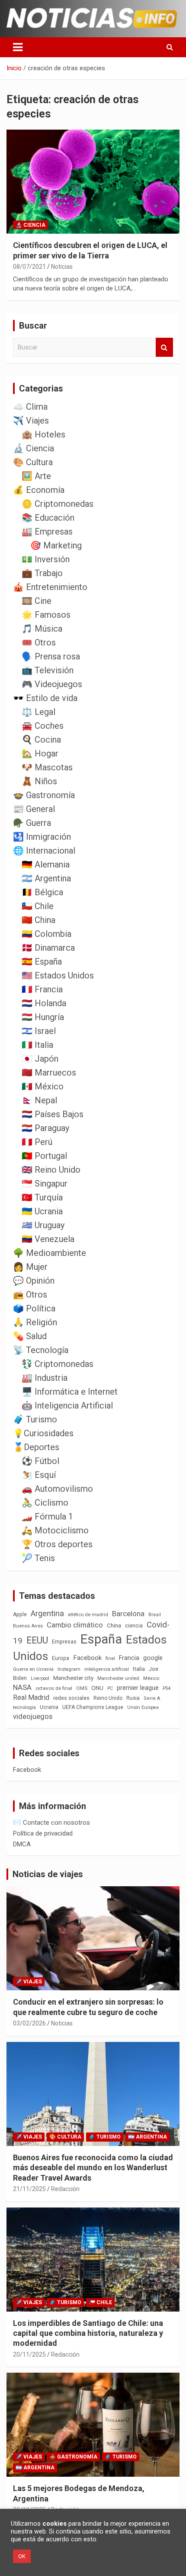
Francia (129, 1658)
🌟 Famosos (46, 615)
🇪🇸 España (42, 962)
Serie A (152, 1698)
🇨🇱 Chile (38, 906)
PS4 (167, 1688)
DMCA (22, 1844)
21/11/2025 (29, 2189)
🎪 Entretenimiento (50, 587)
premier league (138, 1688)
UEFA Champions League (93, 1707)
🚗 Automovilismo (57, 1489)
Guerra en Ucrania (33, 1669)
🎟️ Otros (39, 642)
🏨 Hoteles (43, 434)
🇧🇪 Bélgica (42, 892)
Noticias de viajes (48, 1874)
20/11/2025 (29, 2354)
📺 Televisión (48, 670)
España (101, 1639)
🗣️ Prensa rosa (51, 656)
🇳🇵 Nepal (39, 1100)
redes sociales (71, 1698)
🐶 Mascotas (47, 767)
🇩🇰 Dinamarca (48, 948)
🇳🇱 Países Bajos (53, 1114)
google (153, 1658)
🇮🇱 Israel (39, 1031)
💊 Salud (30, 1336)
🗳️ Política (34, 1308)
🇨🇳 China (38, 920)
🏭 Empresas (47, 532)
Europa (61, 1658)
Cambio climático (75, 1625)
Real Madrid (31, 1697)
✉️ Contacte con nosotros (51, 1823)
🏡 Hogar (40, 753)
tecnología (24, 1707)
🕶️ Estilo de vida (45, 698)
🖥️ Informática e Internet (70, 1392)
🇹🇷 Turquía (42, 1197)
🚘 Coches (43, 726)
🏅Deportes (36, 1447)
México (151, 1678)
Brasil (155, 1615)
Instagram (69, 1669)
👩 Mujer (30, 1267)
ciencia (134, 1625)
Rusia (133, 1698)
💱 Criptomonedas (58, 1364)
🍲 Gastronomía (44, 795)
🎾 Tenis (38, 1558)
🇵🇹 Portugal (44, 1156)
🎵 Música (42, 629)
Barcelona (128, 1614)
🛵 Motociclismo (55, 1530)
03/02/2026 (29, 2023)
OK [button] (22, 2556)
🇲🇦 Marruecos (49, 1073)
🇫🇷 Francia (42, 989)
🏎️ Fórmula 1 (47, 1516)
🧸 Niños (39, 781)
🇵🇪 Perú (37, 1142)
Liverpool (40, 1678)
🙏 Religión (35, 1322)
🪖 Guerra (32, 823)
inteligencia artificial (107, 1669)
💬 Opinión (34, 1281)
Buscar (164, 347)
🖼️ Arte (36, 476)
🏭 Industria (45, 1378)
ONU (97, 1688)
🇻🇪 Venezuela (48, 1239)
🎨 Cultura (33, 462)
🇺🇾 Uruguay (43, 1225)
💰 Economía (39, 490)
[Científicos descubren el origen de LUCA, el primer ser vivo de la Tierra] (93, 182)
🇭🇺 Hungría (43, 1017)
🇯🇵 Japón (40, 1059)
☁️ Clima (30, 407)
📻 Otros (30, 1295)
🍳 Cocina (41, 740)
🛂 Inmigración (42, 837)
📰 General (34, 809)
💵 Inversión (46, 559)
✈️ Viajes (31, 421)
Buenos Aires (28, 1626)
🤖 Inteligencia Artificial (67, 1405)
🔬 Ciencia (30, 225)
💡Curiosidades (43, 1433)
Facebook (87, 1658)
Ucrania (49, 1707)
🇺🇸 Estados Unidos (58, 975)
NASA (22, 1687)
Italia (139, 1669)
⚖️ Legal (38, 712)
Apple (20, 1614)
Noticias (62, 267)
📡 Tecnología (41, 1350)
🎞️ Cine (37, 601)
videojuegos (33, 1716)
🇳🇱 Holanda (44, 1003)
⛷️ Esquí (39, 1475)
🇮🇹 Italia (37, 1045)
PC (110, 1688)
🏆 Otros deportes (57, 1544)
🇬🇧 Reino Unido (51, 1170)
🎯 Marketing (56, 545)
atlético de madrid (88, 1615)
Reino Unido (108, 1698)
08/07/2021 (29, 267)
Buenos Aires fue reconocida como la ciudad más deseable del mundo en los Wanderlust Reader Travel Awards (93, 2168)
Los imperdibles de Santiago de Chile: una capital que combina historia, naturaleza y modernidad (88, 2333)
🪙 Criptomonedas (58, 504)
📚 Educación (48, 518)
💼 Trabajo (42, 573)
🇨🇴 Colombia (46, 934)
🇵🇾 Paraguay (45, 1128)
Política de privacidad (43, 1833)
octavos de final (54, 1688)
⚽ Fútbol (40, 1461)
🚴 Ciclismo (45, 1503)
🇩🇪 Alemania (46, 864)
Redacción (65, 2189)
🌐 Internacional (44, 851)
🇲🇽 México (43, 1086)
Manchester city (73, 1678)
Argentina (47, 1613)
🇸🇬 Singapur (45, 1184)
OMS (82, 1688)
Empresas (64, 1642)
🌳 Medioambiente (50, 1253)
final (110, 1658)
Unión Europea (143, 1707)
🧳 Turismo (35, 1419)
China (114, 1625)
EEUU (37, 1640)
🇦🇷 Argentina (46, 878)
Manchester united (118, 1678)
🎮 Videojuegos (52, 684)
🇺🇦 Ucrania (42, 1211)
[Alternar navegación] (18, 47)
